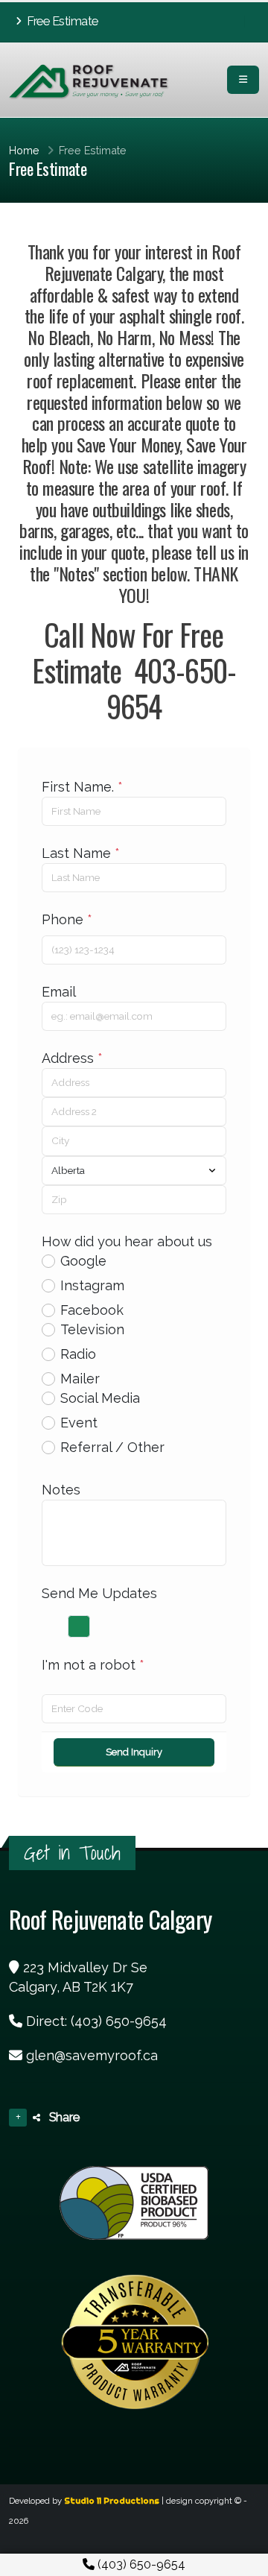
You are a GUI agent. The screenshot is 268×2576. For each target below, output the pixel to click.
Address (72, 1058)
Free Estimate (61, 21)
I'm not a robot (93, 1665)
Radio (78, 1354)
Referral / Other (112, 1447)
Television (92, 1329)
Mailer (80, 1379)
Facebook (92, 1310)
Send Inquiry (134, 1752)
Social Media (100, 1398)
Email (59, 992)
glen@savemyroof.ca (92, 2055)
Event (79, 1423)
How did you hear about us (127, 1241)
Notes (61, 1490)
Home (24, 150)
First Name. (82, 787)
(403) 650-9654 (140, 2564)
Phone (67, 919)
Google (83, 1261)
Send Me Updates (99, 1593)
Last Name (81, 853)
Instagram (92, 1285)
